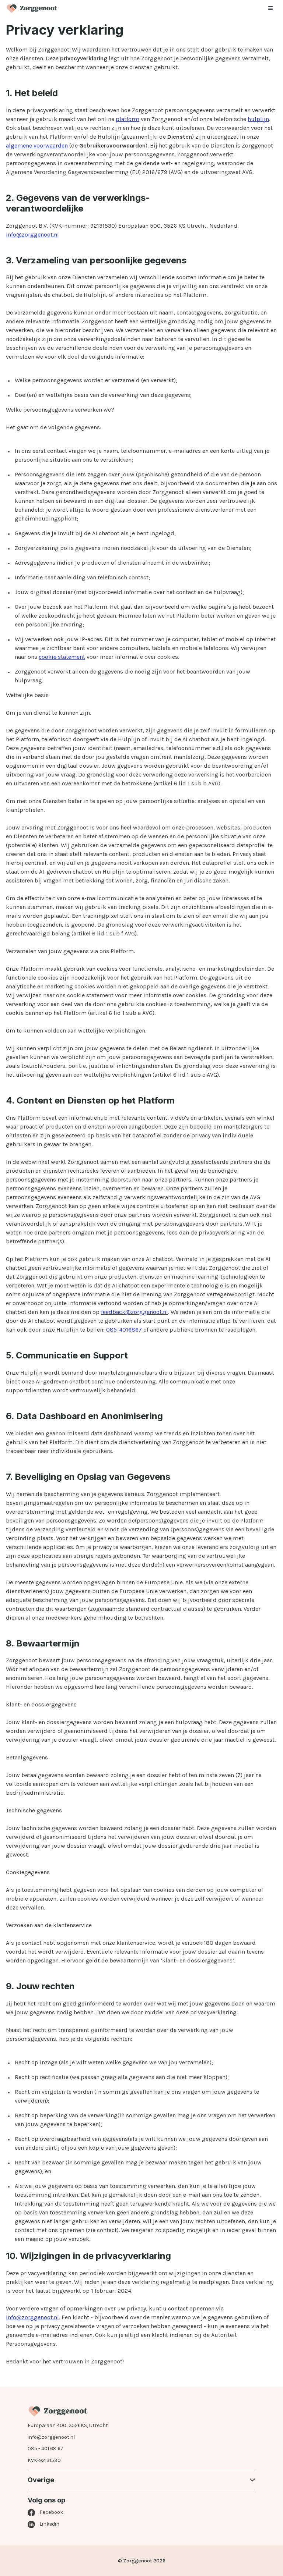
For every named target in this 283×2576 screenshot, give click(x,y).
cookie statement (62, 657)
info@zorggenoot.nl (32, 234)
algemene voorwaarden (37, 145)
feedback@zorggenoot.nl (134, 1312)
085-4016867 (124, 1330)
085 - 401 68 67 (46, 2449)
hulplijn (258, 119)
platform (127, 119)
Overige (41, 2480)
